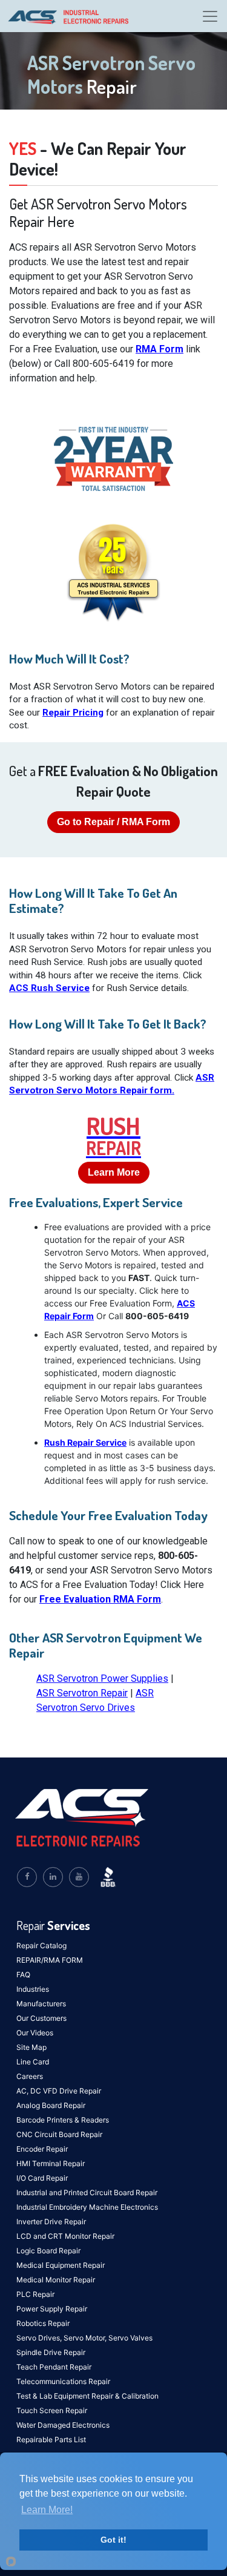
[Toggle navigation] (210, 16)
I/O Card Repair (42, 2178)
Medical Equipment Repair (61, 2265)
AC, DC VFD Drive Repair (59, 2091)
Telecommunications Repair (63, 2381)
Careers (30, 2076)
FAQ (23, 1975)
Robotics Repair (43, 2323)
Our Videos (35, 2033)
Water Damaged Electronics (63, 2425)
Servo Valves (130, 2338)
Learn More (114, 1172)
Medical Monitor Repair (56, 2280)
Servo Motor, (86, 2338)
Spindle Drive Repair (51, 2352)
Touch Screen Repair (52, 2410)
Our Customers (41, 2018)
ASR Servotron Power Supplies (102, 1678)
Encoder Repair (42, 2149)
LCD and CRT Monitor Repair (65, 2236)
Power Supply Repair (52, 2309)
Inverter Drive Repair (51, 2222)
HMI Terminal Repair (51, 2163)
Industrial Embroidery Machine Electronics (87, 2207)
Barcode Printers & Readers (63, 2120)
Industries (33, 1989)
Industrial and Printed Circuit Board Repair (87, 2192)
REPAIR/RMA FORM (50, 1960)
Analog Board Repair (51, 2105)
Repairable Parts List (51, 2439)
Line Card (33, 2062)
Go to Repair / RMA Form (113, 822)
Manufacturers (41, 2004)
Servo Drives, (40, 2338)
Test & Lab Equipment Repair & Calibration (87, 2396)
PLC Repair (35, 2294)
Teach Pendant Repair (54, 2367)
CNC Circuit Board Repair (59, 2134)
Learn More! (47, 2510)
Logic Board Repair (48, 2251)
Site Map (31, 2047)
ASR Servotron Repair (82, 1693)
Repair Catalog (41, 1945)
